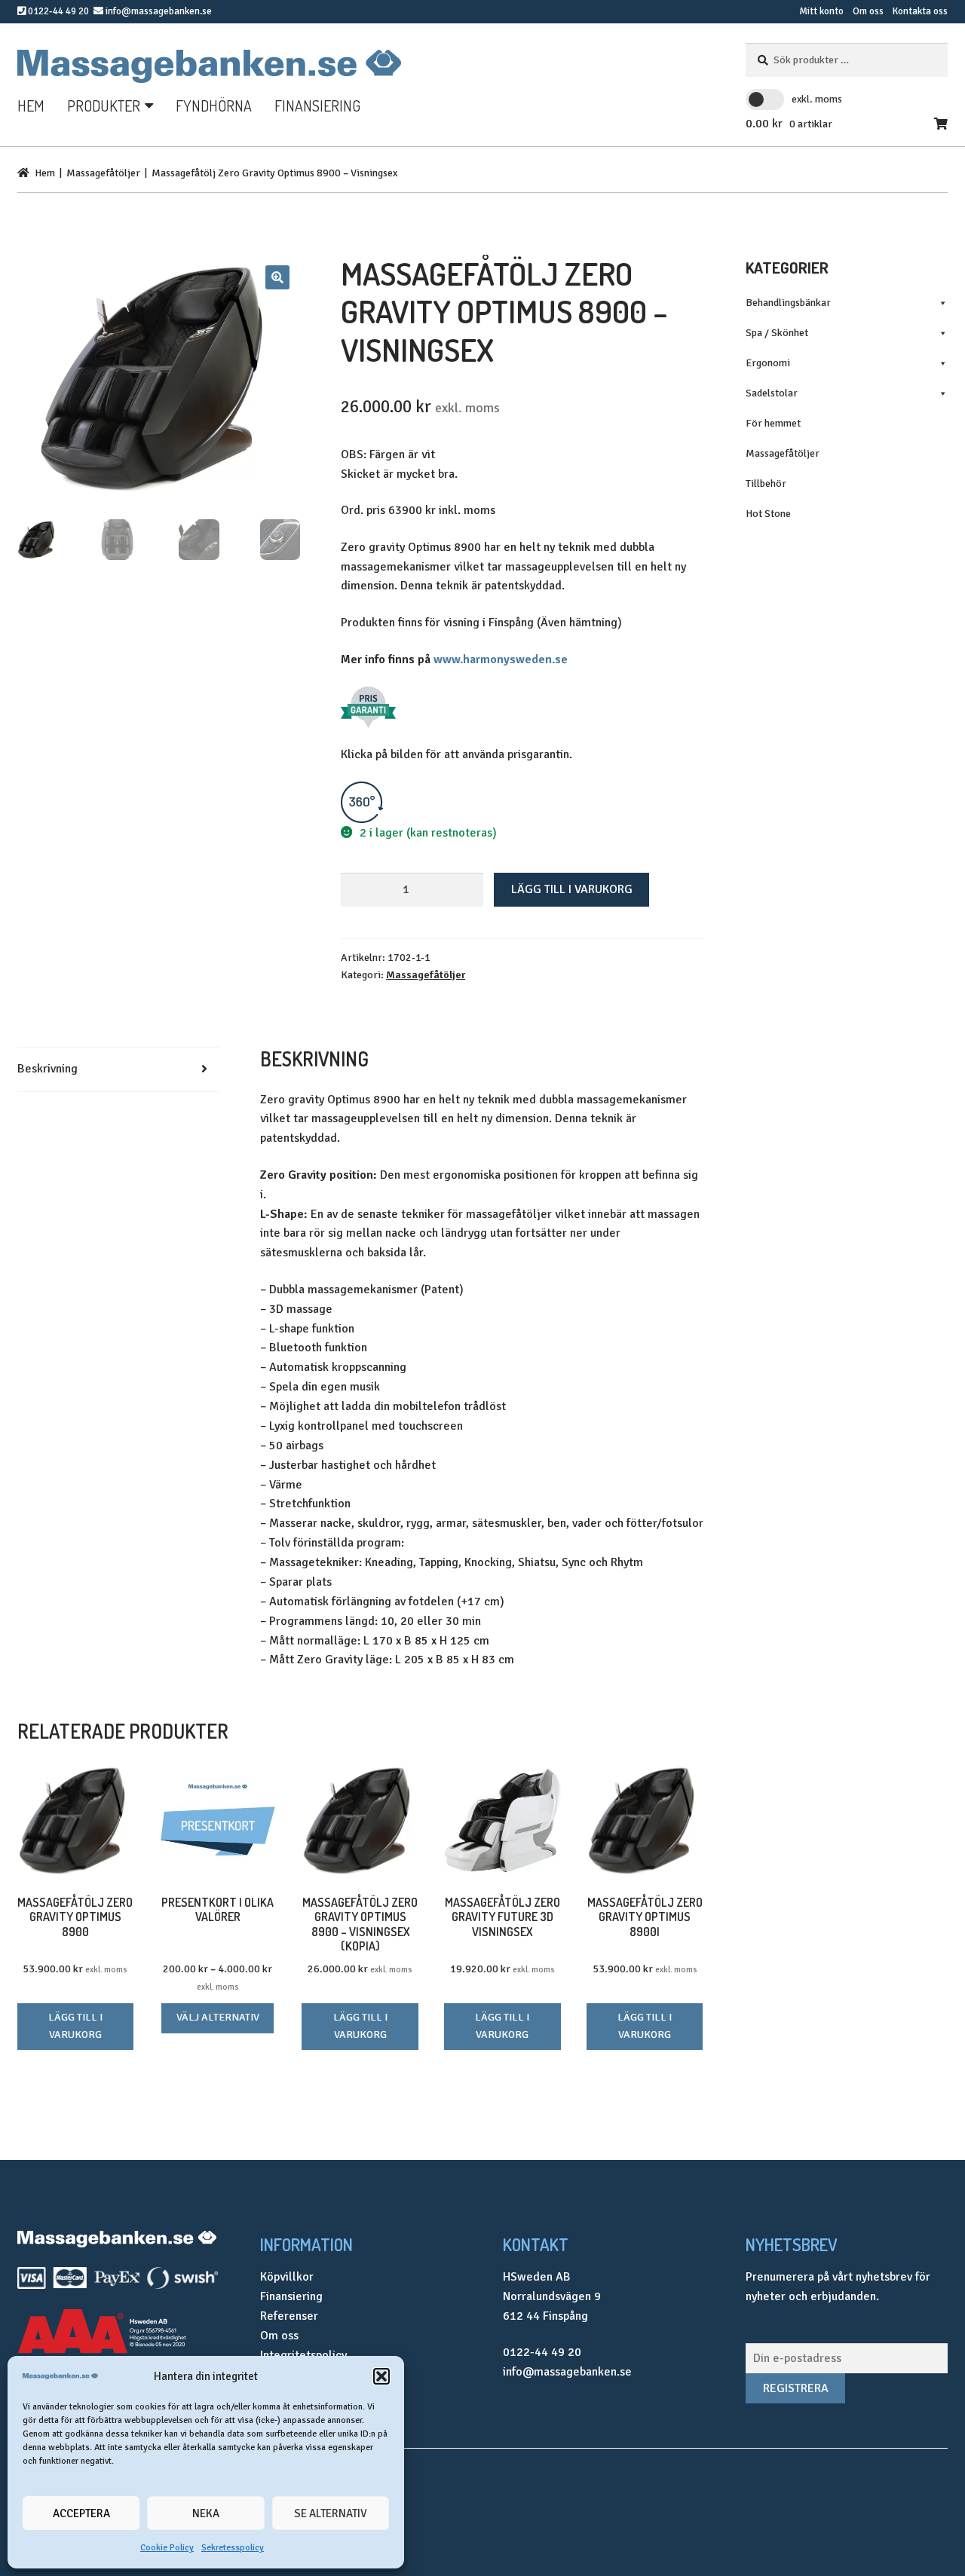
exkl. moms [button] (817, 99)
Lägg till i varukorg (572, 889)
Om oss (868, 11)
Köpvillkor (287, 2277)
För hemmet (773, 423)
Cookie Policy (167, 2548)
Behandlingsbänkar (788, 303)
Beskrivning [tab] (47, 1069)
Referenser (289, 2316)
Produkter (104, 106)
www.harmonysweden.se (501, 659)
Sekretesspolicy (233, 2548)
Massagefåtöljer (103, 173)
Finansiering (317, 106)
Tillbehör (766, 483)
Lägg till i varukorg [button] (75, 2026)
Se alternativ (331, 2513)
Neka (206, 2513)
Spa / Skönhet (777, 333)
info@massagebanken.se (159, 11)
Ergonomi (768, 363)
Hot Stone (768, 514)
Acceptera (81, 2513)
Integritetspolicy (303, 2355)
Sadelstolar (772, 393)
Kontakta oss (920, 11)
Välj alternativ (218, 2017)
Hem (31, 106)
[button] (381, 2376)
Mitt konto (821, 11)
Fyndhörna (214, 106)
